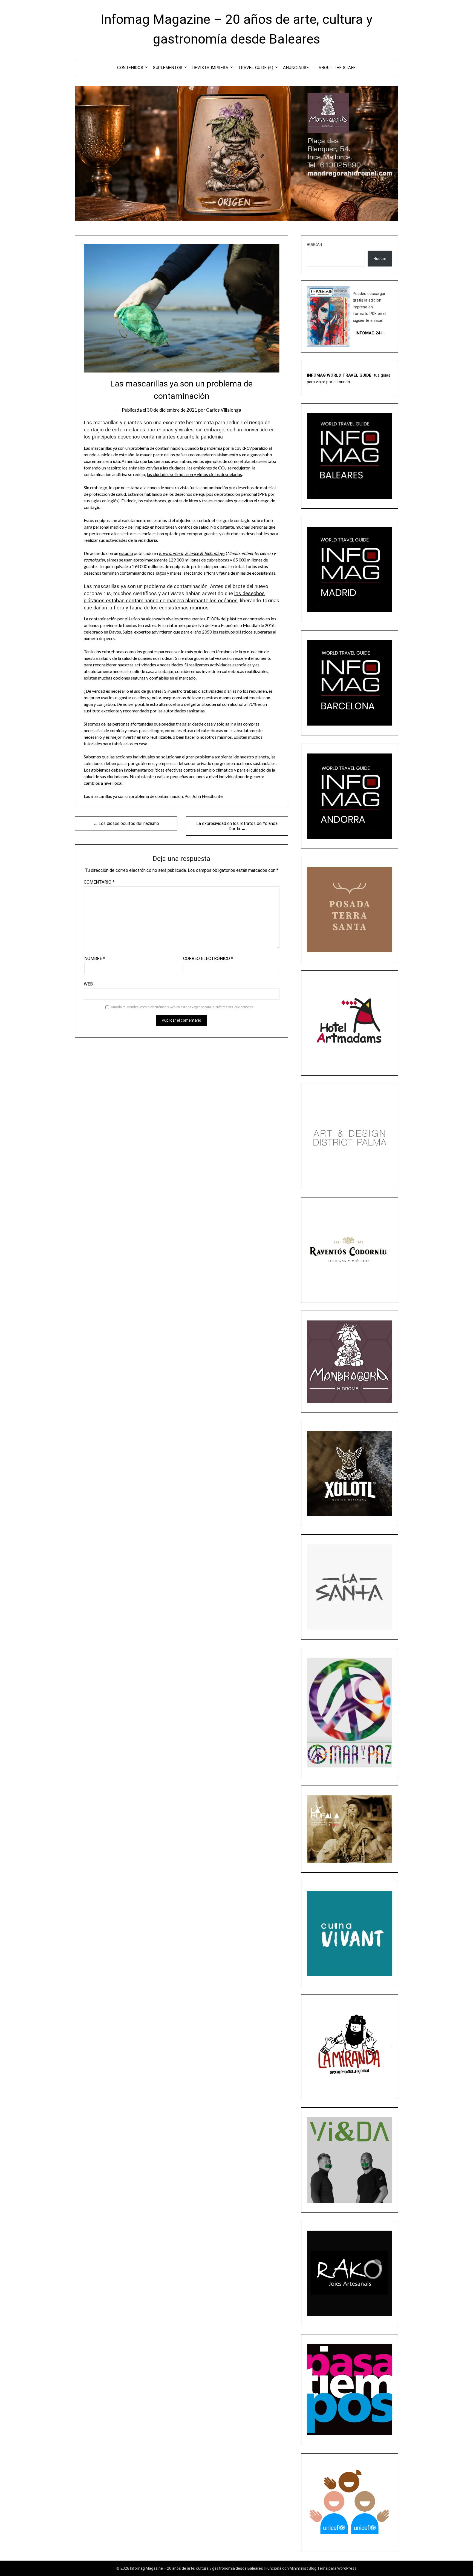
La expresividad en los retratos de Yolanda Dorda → (237, 826)
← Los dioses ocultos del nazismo (126, 823)
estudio (126, 553)
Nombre (95, 959)
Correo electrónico (208, 959)
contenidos (130, 68)
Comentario (99, 882)
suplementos (168, 68)
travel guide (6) (256, 68)
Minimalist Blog (303, 2568)
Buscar (315, 245)
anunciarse (296, 68)
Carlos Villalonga (224, 410)
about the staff (337, 68)
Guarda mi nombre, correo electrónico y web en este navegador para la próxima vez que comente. (183, 1007)
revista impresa (210, 68)
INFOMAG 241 (369, 333)
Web (88, 984)
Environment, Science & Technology (192, 553)
